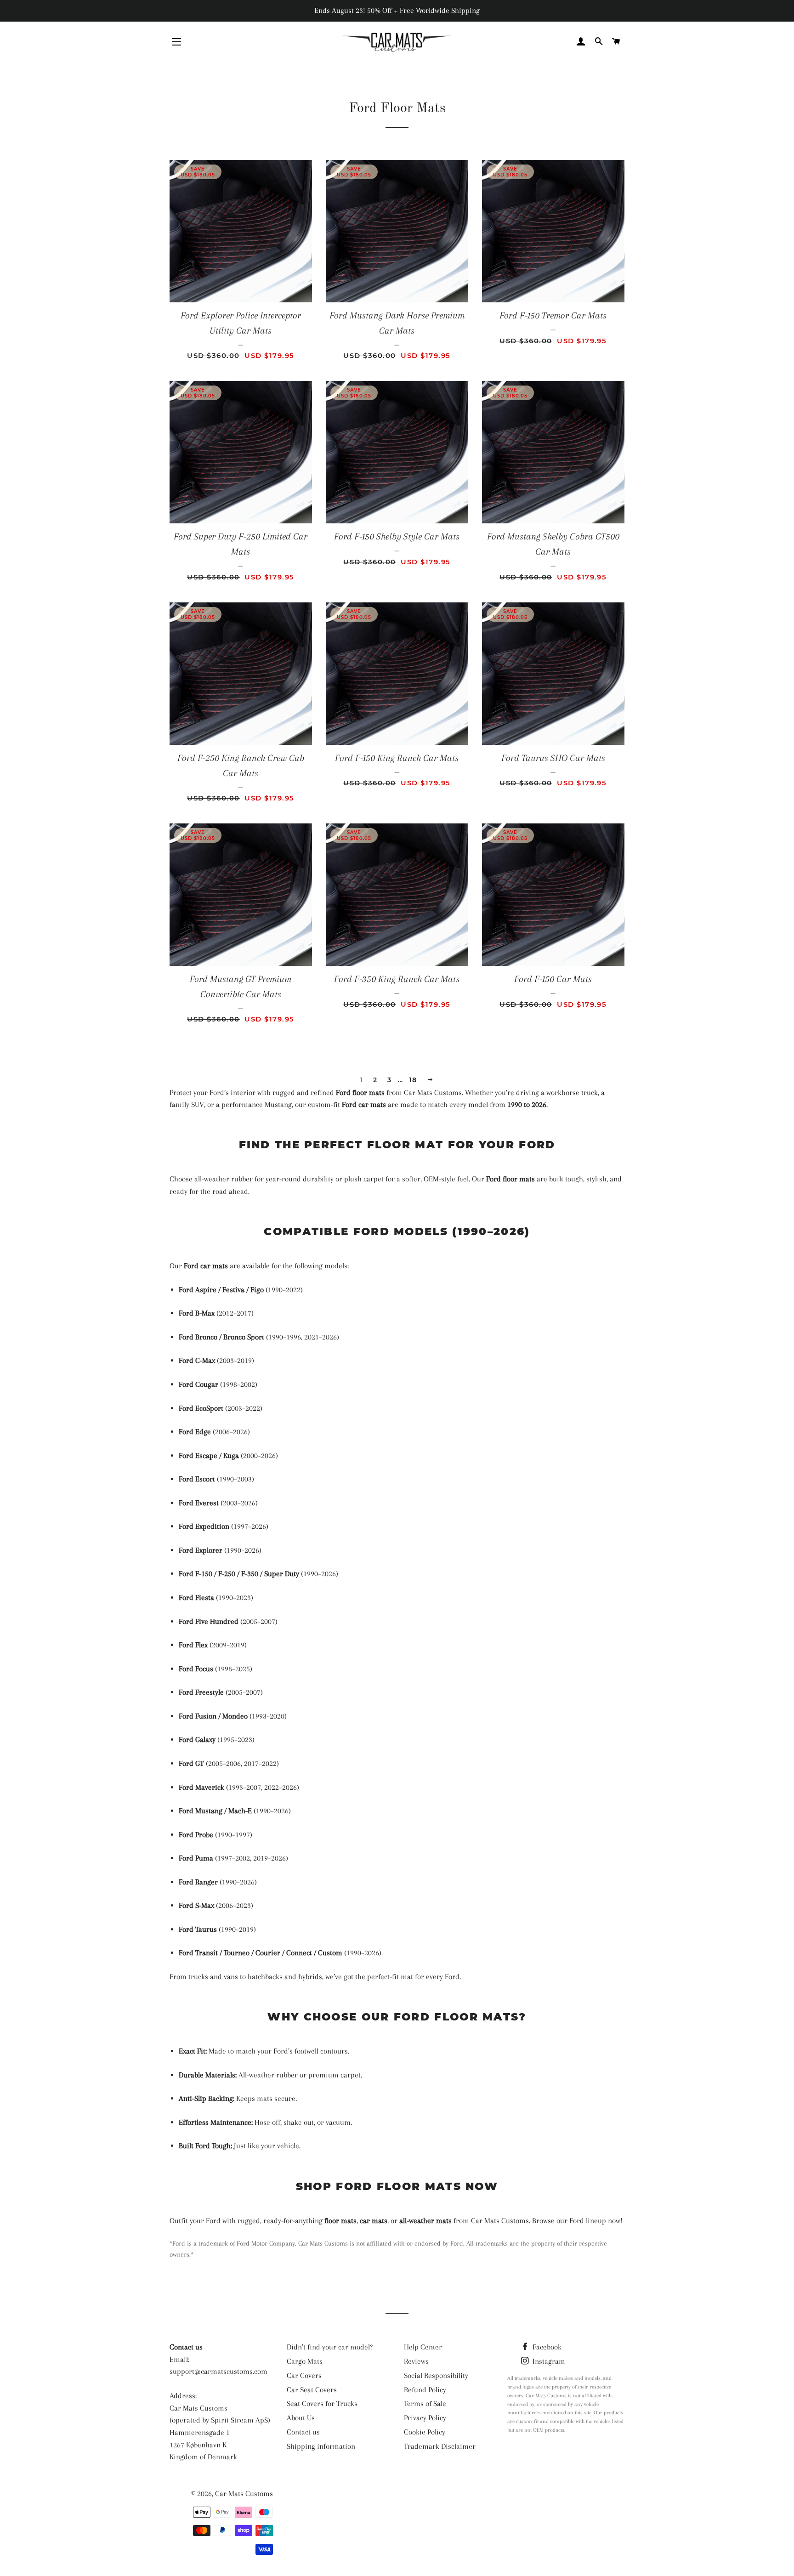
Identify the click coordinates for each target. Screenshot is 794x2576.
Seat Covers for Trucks (322, 2403)
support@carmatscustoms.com (218, 2371)
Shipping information (321, 2446)
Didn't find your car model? (330, 2347)
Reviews (416, 2361)
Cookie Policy (425, 2432)
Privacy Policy (425, 2418)
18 (413, 1080)
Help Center (423, 2347)
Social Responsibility (436, 2375)
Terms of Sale (425, 2403)
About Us (301, 2418)
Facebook (546, 2347)
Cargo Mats (305, 2361)
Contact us (303, 2432)
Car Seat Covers (312, 2390)
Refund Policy (425, 2390)
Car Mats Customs (244, 2494)
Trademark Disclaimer (440, 2446)
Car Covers (304, 2375)
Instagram (548, 2361)
